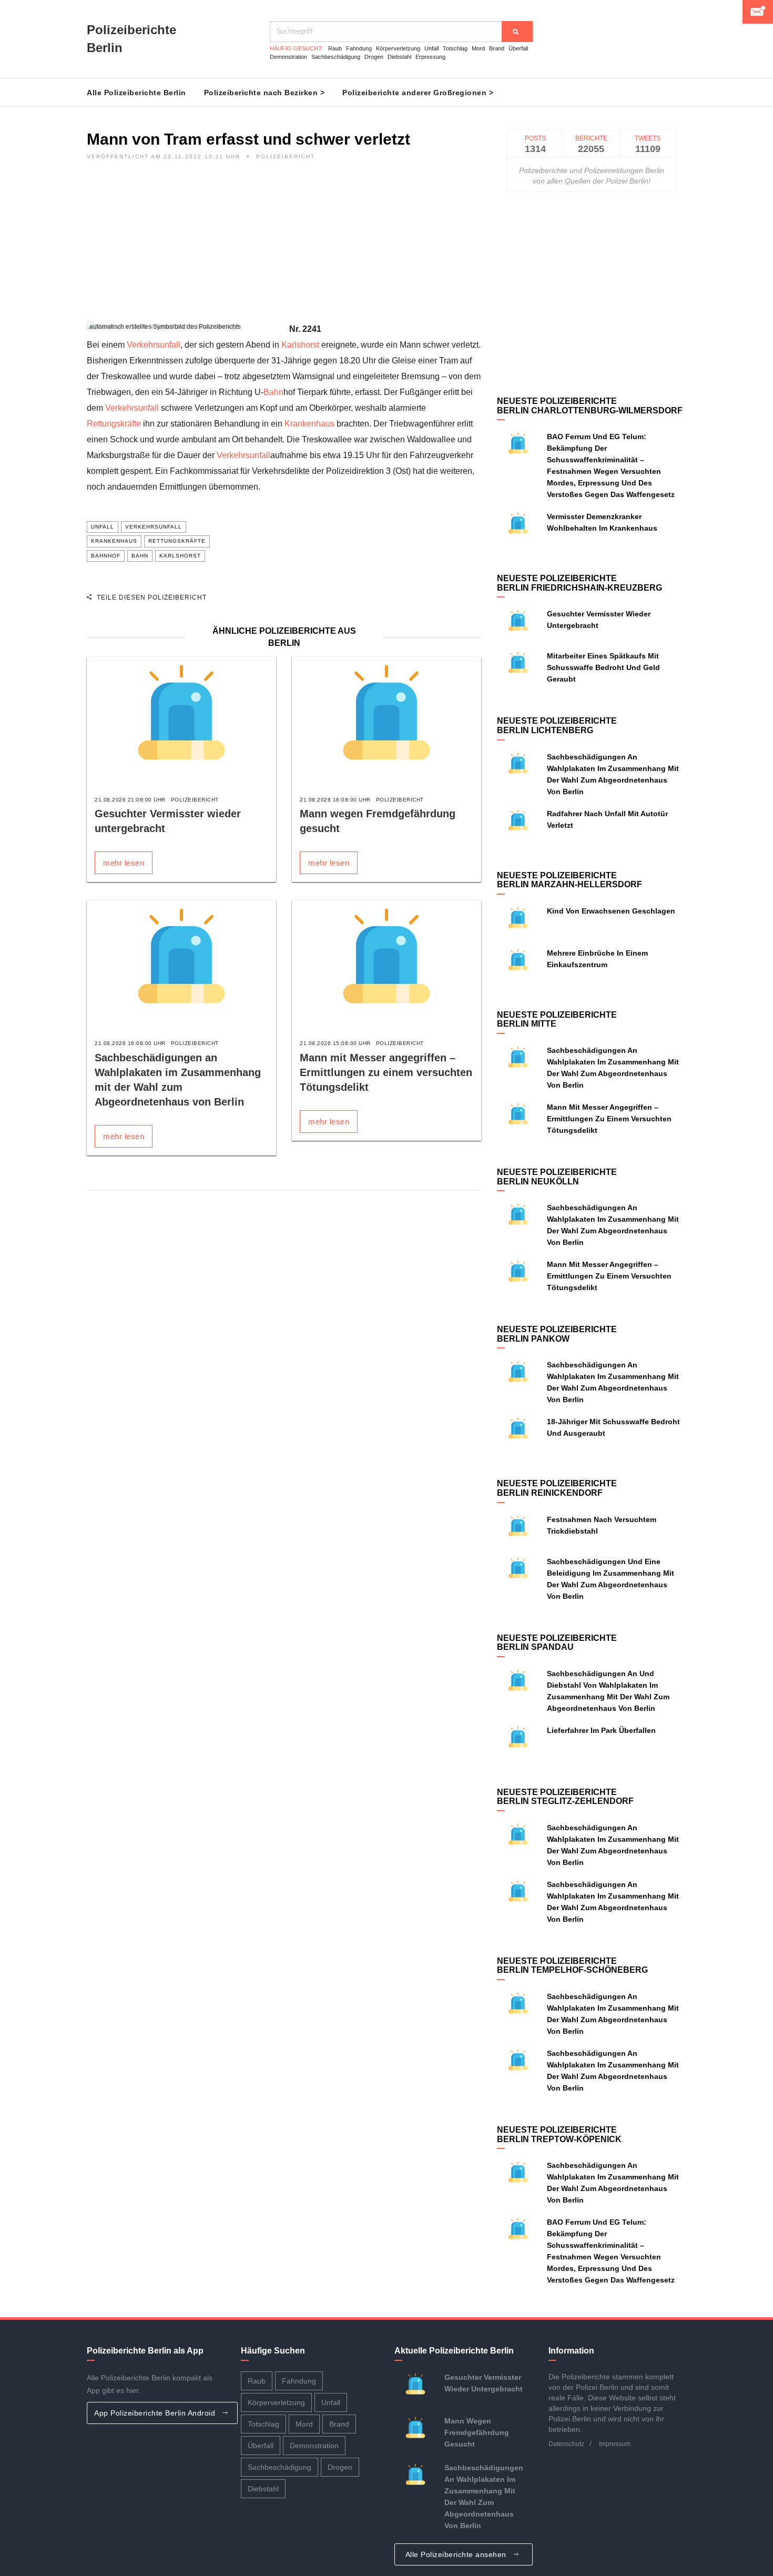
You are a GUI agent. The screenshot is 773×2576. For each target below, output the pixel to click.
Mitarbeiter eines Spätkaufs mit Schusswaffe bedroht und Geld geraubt (603, 667)
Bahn (273, 392)
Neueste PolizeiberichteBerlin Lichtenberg (557, 726)
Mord (478, 48)
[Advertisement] (284, 248)
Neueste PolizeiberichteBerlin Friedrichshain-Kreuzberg (579, 583)
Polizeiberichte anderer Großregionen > (418, 93)
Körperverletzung (398, 48)
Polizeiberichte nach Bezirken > (265, 93)
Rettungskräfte (114, 424)
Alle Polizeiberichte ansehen (457, 2554)
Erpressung (430, 57)
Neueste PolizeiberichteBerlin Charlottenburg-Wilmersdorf (590, 406)
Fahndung (359, 48)
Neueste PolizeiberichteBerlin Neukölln (557, 1177)
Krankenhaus (309, 424)
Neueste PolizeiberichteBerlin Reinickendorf (557, 1488)
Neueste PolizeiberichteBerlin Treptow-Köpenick (559, 2134)
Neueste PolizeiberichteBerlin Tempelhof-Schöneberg (572, 1966)
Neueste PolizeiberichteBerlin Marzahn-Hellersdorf (569, 880)
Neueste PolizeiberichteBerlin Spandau (557, 1643)
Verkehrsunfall (154, 345)
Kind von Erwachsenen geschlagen (611, 911)
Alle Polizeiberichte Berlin (136, 93)
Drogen (374, 57)
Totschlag (455, 48)
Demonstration (288, 57)
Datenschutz (566, 2444)
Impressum (615, 2444)
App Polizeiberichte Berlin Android (156, 2413)
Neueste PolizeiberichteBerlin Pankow (557, 1334)
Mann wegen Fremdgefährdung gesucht (477, 2432)
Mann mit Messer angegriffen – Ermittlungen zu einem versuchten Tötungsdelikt (386, 1072)
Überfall (518, 48)
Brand (497, 48)
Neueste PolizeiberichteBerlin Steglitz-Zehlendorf (565, 1797)
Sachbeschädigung (336, 57)
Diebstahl (399, 57)
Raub (335, 48)
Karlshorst (300, 345)
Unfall (431, 48)
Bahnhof (106, 556)
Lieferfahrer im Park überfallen (601, 1730)
